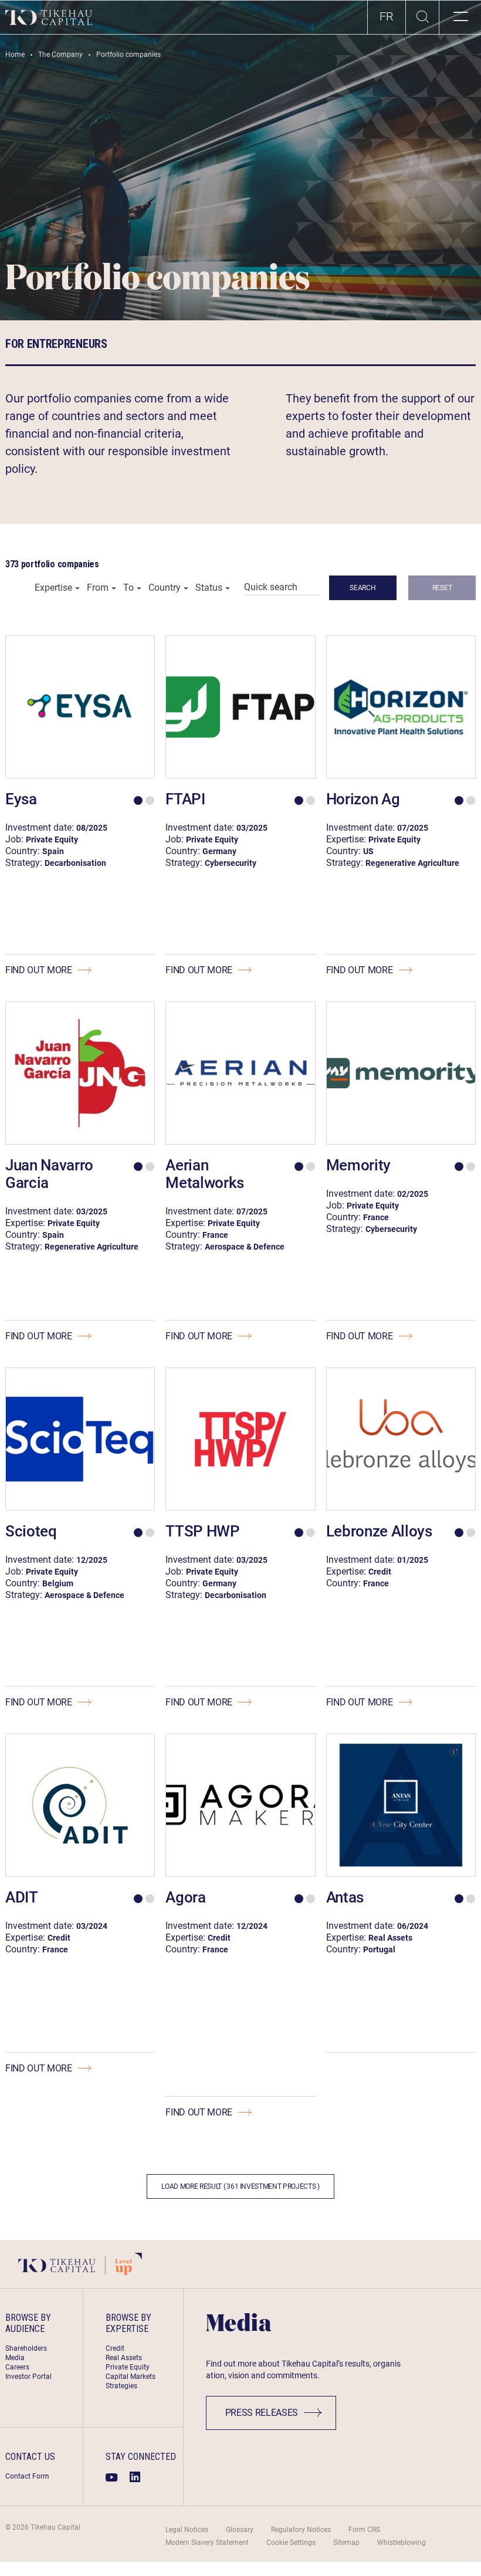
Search (363, 588)
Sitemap (346, 2543)
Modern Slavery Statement (207, 2543)
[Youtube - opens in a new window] (112, 2477)
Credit (115, 2348)
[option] (387, 17)
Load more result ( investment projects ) (240, 2186)
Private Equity (128, 2367)
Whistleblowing (402, 2543)
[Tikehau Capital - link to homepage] (49, 17)
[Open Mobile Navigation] (460, 17)
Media (15, 2358)
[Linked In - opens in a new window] (135, 2477)
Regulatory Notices (301, 2530)
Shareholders (26, 2348)
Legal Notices (187, 2530)
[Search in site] (422, 18)
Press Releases (262, 2413)
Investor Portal (28, 2377)
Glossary (240, 2530)
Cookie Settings (291, 2543)
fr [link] (387, 16)
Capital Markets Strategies (131, 2381)
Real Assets (124, 2358)
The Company (60, 55)
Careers (17, 2367)
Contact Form (27, 2476)
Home (15, 55)
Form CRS (364, 2530)
